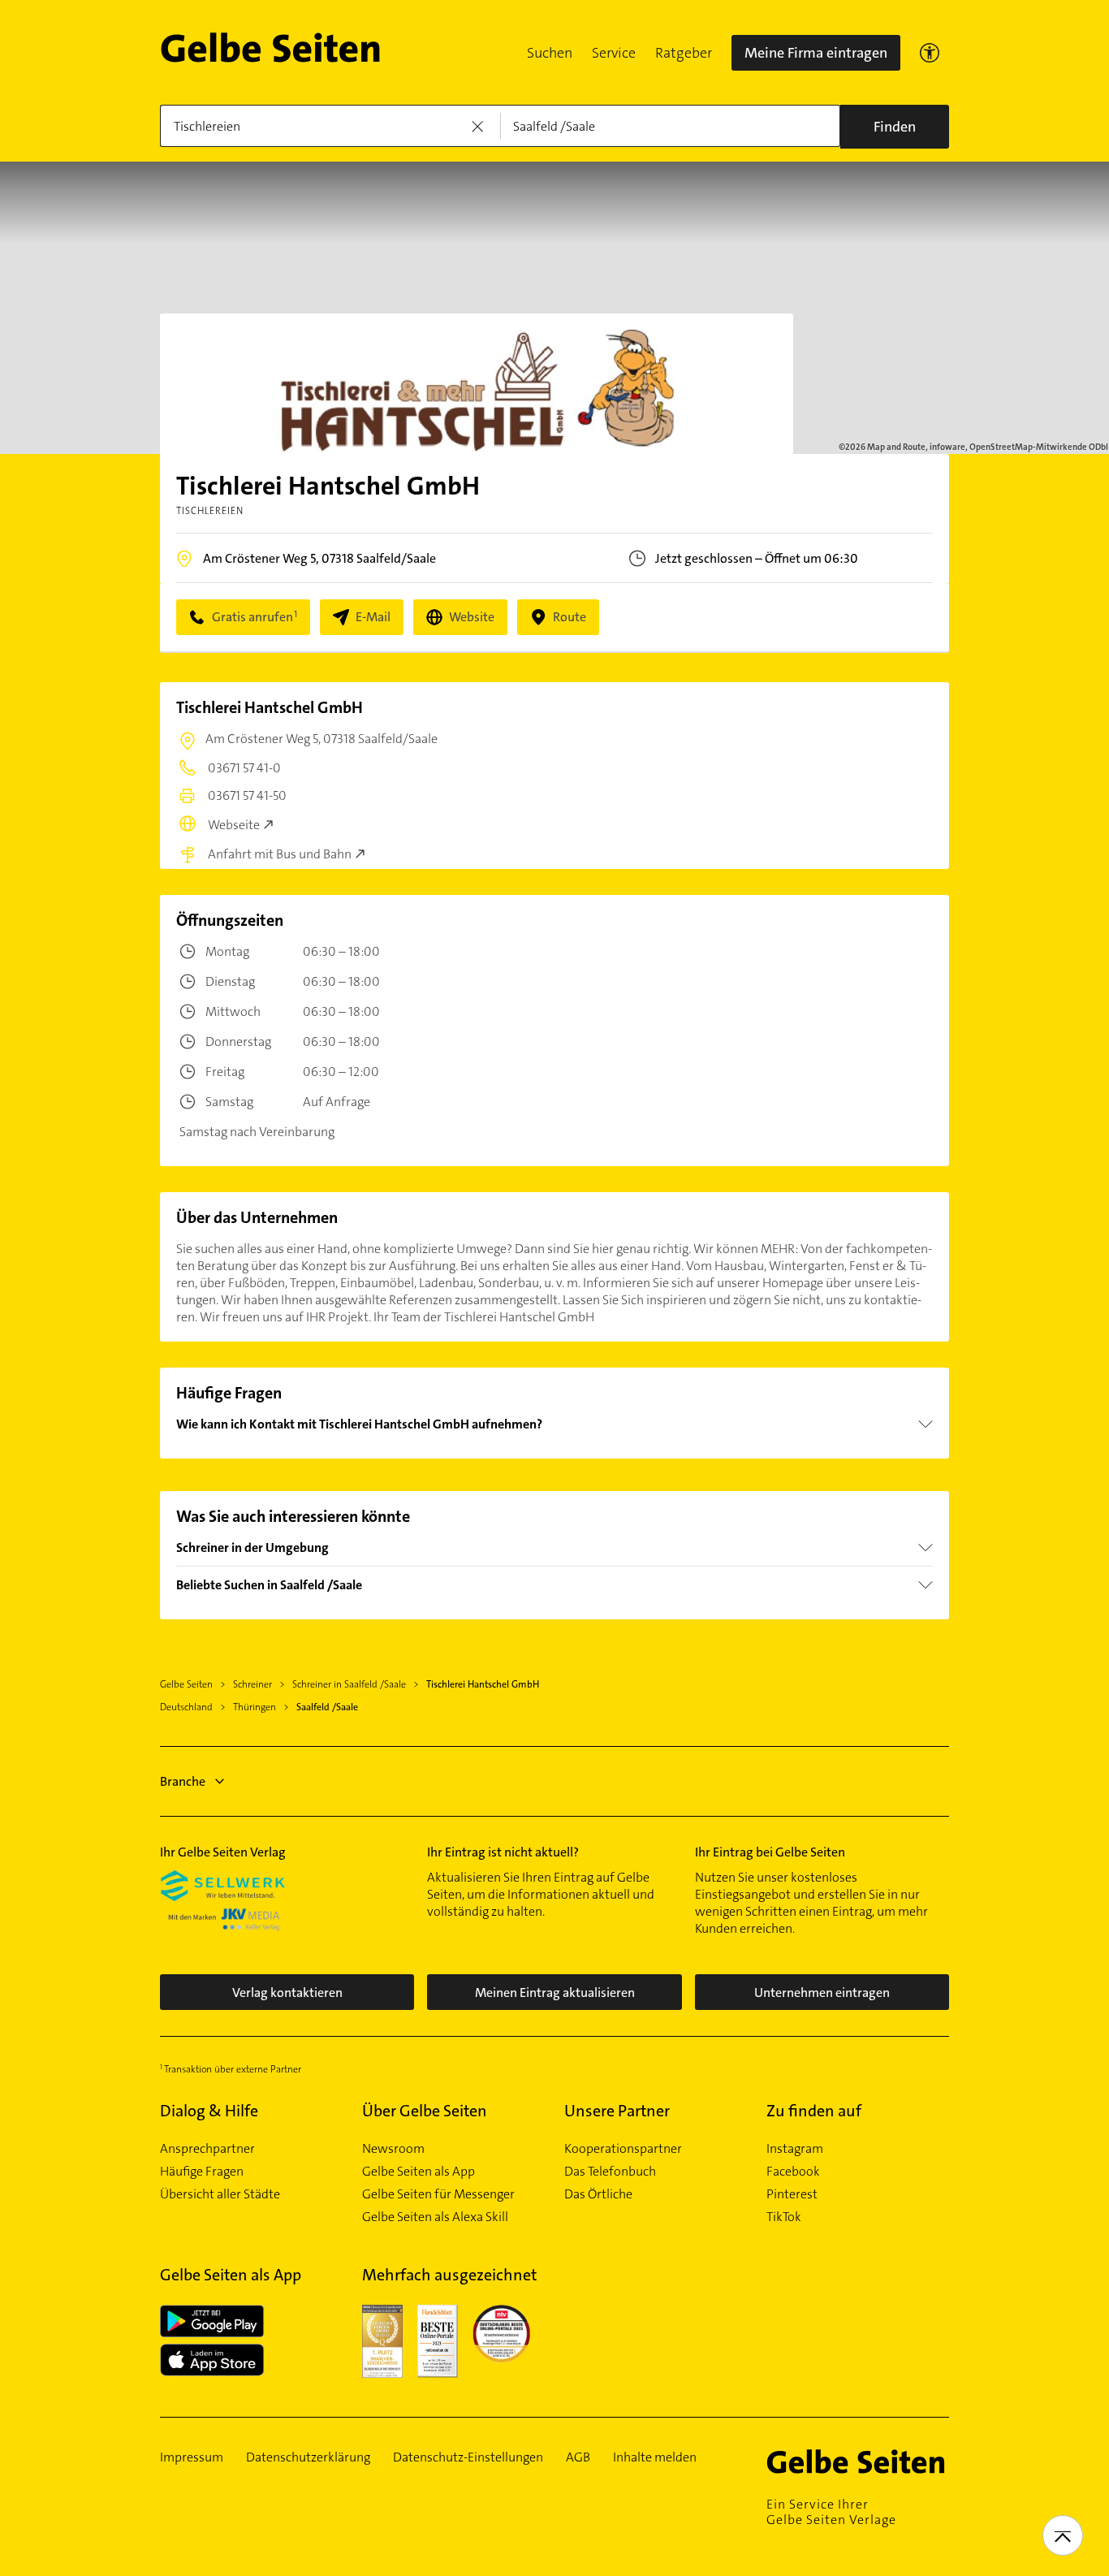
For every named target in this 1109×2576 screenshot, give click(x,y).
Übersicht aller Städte (220, 2194)
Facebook (793, 2172)
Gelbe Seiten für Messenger (438, 2194)
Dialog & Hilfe (209, 2111)
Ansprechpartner (207, 2149)
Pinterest (792, 2194)
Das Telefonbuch (610, 2172)
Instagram (795, 2149)
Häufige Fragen (202, 2172)
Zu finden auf (814, 2111)
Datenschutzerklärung (308, 2457)
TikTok (784, 2217)
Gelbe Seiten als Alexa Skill (435, 2217)
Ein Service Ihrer (831, 2512)
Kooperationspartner (623, 2149)
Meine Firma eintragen (816, 53)
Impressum (192, 2457)
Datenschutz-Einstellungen (468, 2457)
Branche (183, 1781)
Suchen (550, 53)
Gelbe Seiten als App (419, 2172)
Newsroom (393, 2149)
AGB (578, 2457)
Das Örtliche (598, 2194)
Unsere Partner (617, 2111)
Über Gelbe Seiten (425, 2111)
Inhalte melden (655, 2457)
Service (614, 53)
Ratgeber (684, 53)
